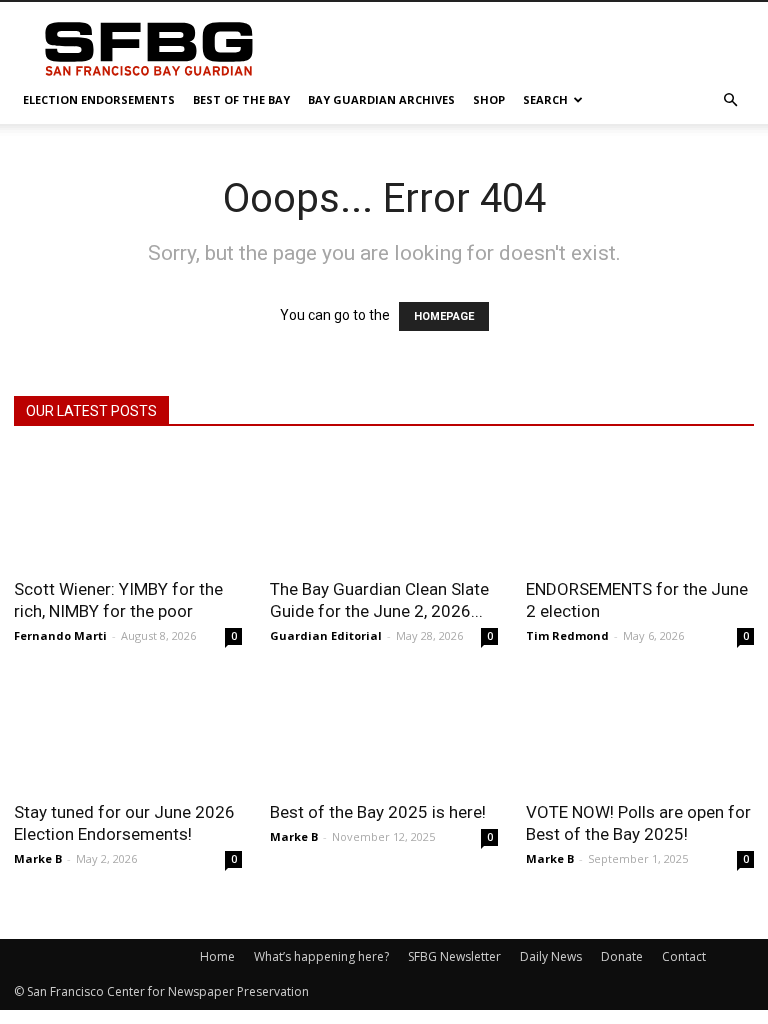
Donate (622, 956)
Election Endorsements (99, 99)
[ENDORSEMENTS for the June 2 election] (640, 508)
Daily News (551, 956)
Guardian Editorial (326, 635)
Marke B (38, 858)
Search (545, 99)
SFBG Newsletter (454, 956)
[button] (730, 100)
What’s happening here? (321, 956)
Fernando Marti (60, 635)
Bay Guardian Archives (381, 99)
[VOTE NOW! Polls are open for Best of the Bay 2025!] (640, 732)
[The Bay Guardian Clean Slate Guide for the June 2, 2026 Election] (384, 508)
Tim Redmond (567, 635)
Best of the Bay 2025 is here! (378, 812)
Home (217, 956)
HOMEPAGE (444, 316)
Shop (489, 99)
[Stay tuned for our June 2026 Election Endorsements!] (128, 732)
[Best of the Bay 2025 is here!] (384, 732)
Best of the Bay (241, 99)
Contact (684, 956)
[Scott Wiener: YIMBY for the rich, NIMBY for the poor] (128, 508)
